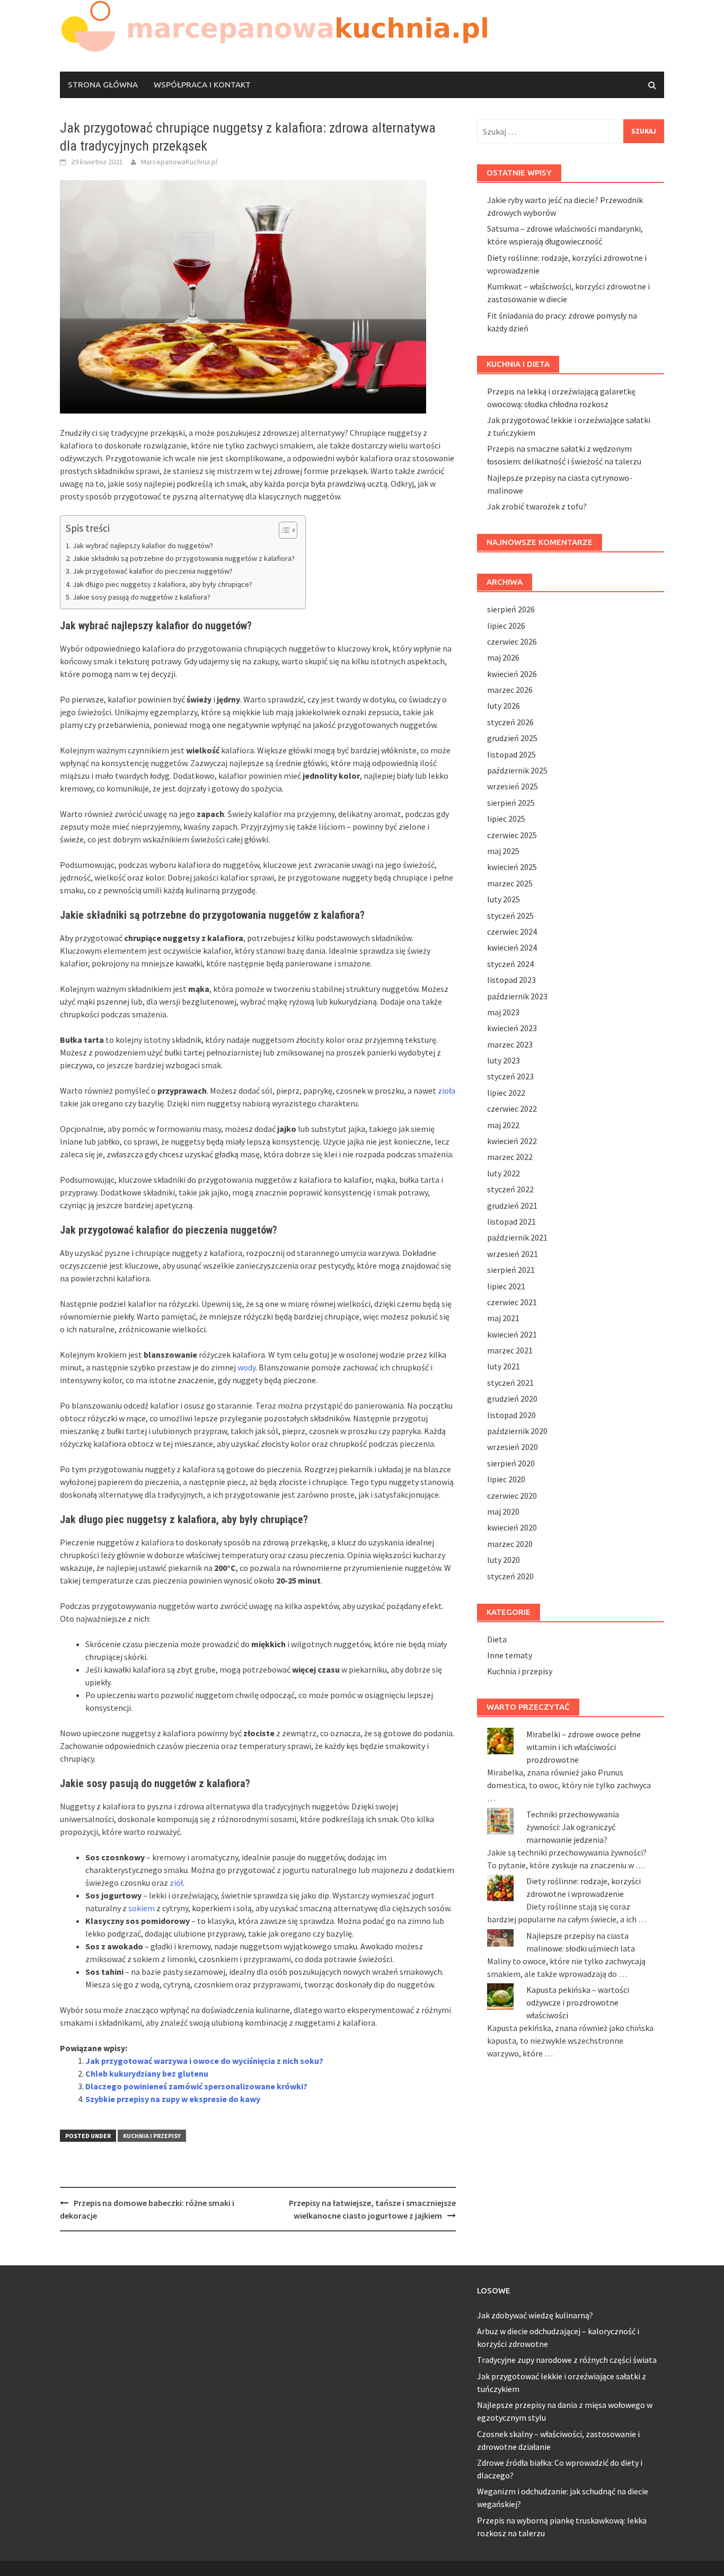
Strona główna (103, 85)
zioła (447, 1091)
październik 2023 (517, 996)
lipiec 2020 (506, 1479)
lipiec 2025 (506, 819)
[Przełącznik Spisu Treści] (283, 530)
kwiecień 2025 (512, 867)
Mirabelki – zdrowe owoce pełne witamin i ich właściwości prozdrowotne (584, 1747)
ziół (176, 1883)
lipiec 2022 (506, 1093)
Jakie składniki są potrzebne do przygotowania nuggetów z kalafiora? (184, 558)
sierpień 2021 (511, 1270)
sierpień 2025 (511, 803)
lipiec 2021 (506, 1286)
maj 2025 (503, 851)
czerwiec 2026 (512, 641)
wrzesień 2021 (513, 1254)
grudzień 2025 (512, 738)
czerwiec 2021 (512, 1302)
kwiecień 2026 (512, 674)
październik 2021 (517, 1237)
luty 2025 (504, 899)
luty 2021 (504, 1366)
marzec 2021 (510, 1350)
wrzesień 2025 (513, 786)
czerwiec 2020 (512, 1496)
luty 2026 (504, 706)
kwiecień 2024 (512, 947)
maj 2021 (503, 1318)
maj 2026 (503, 657)
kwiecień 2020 (512, 1527)
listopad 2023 (511, 980)
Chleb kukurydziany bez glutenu (147, 2073)
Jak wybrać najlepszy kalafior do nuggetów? (143, 546)
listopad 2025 (511, 754)
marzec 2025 (510, 883)
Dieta (497, 1639)
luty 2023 (504, 1060)
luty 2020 (504, 1560)
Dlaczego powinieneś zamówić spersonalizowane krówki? (196, 2086)
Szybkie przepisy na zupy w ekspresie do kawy (173, 2099)
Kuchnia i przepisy (152, 2136)
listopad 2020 (511, 1415)
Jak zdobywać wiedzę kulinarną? (535, 2315)
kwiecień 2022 (512, 1141)
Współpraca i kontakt (202, 85)
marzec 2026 (510, 690)
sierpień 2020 (511, 1463)
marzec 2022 (510, 1157)
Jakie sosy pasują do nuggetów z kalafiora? (142, 597)
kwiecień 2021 (512, 1334)
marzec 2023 (510, 1044)
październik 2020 (517, 1431)
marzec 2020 (510, 1544)
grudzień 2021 (512, 1206)
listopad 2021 (511, 1221)
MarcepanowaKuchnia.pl (179, 162)
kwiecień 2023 (512, 1028)
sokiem (142, 1908)
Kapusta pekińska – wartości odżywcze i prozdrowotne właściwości (578, 2002)
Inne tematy (510, 1655)
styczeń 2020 (510, 1576)
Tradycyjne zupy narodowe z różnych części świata (567, 2360)
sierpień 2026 (511, 609)
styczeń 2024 (510, 964)
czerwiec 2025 (512, 835)
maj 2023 (503, 1012)
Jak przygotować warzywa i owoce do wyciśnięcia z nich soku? (204, 2061)
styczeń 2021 (510, 1383)
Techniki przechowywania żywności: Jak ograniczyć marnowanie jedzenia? (573, 1827)
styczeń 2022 (510, 1189)
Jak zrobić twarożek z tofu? (537, 506)
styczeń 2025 (510, 916)
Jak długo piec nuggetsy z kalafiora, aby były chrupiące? (162, 584)
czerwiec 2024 (512, 931)
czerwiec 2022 (512, 1109)
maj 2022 (503, 1125)
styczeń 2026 (510, 722)
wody (246, 1367)
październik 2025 (517, 770)
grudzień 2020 (512, 1399)
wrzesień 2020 (513, 1447)
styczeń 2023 (510, 1076)
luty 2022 (504, 1173)
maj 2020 (503, 1511)
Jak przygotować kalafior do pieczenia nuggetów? (153, 571)
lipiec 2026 (506, 626)
